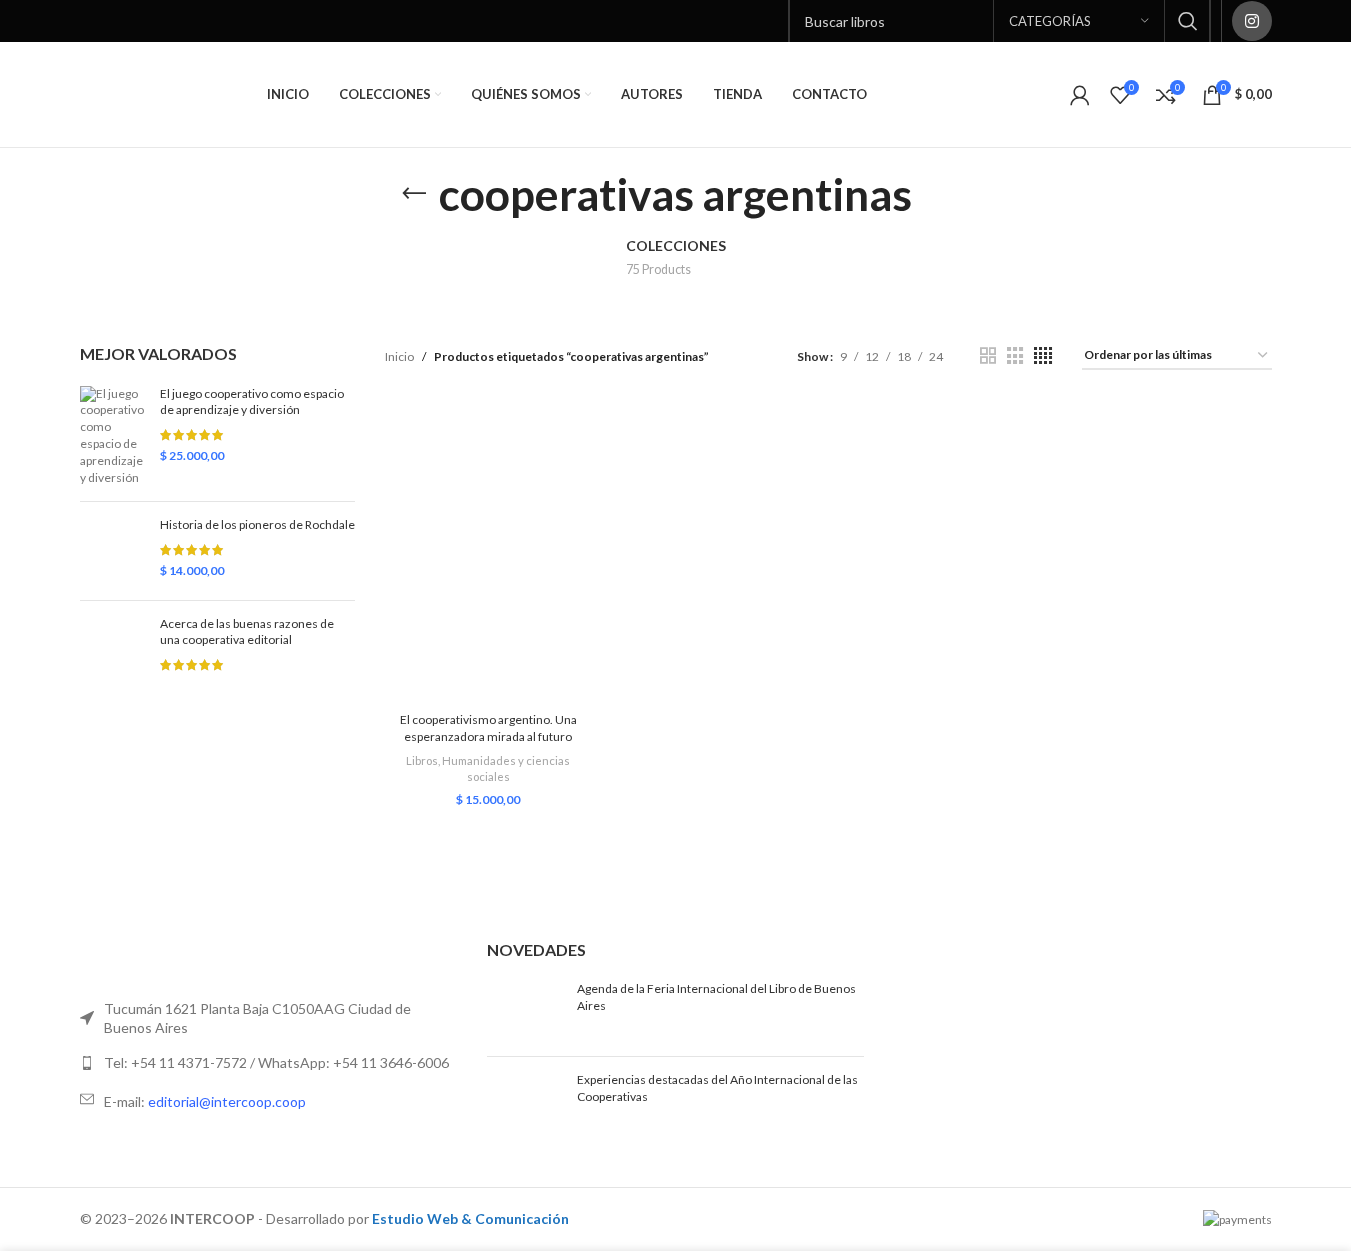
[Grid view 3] (1015, 356)
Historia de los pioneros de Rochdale (257, 524)
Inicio (399, 356)
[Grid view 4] (1043, 356)
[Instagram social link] (1252, 21)
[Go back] (414, 194)
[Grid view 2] (988, 356)
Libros (422, 760)
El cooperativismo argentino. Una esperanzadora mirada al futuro (488, 728)
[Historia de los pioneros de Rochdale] (112, 550)
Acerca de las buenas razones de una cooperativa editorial (247, 632)
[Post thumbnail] (524, 1011)
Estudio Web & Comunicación (470, 1218)
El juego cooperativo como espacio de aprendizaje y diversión (252, 402)
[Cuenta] (1080, 95)
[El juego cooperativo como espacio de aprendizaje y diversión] (112, 436)
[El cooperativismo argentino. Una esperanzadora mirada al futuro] (488, 551)
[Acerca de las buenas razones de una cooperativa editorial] (112, 675)
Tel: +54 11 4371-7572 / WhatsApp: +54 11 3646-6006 (276, 1062)
